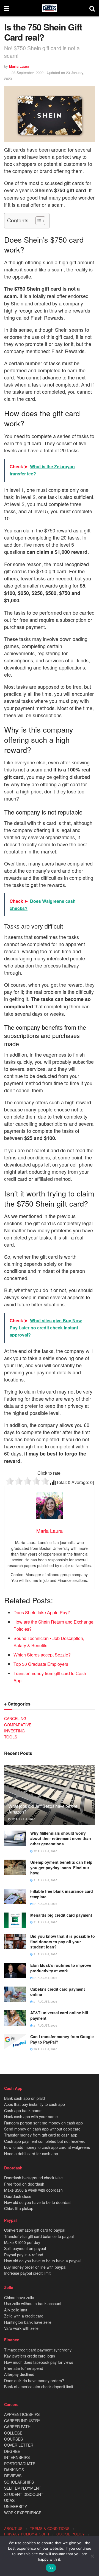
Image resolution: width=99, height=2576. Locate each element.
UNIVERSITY (16, 2506)
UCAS (9, 2500)
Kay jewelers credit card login (30, 2356)
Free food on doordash (24, 2184)
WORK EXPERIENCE (23, 2513)
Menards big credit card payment (61, 1915)
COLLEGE (13, 2433)
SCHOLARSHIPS (19, 2482)
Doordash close (18, 2196)
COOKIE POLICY (71, 2534)
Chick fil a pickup (19, 2208)
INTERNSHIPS (17, 2457)
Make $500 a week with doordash (33, 2190)
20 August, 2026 (45, 2049)
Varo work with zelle (21, 2328)
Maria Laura (19, 66)
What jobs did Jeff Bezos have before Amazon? (43, 1809)
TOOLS (11, 1737)
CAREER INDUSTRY (22, 2421)
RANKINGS (14, 2470)
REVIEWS (13, 2476)
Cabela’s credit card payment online (58, 1992)
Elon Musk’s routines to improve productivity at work (61, 1968)
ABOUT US (13, 2528)
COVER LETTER (19, 2445)
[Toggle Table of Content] (38, 221)
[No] (92, 2556)
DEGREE (12, 2451)
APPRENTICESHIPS (22, 2414)
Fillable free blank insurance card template (62, 1894)
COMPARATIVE (18, 1725)
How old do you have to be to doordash (38, 2202)
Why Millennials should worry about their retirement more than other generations (61, 1838)
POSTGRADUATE (20, 2464)
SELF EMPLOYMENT (23, 2488)
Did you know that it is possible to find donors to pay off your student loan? (63, 1941)
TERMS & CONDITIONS (50, 2528)
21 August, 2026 (45, 1880)
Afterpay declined (19, 2374)
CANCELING (15, 1718)
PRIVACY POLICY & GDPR (27, 2534)
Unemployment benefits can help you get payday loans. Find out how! (61, 1867)
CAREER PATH (17, 2427)
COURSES (13, 2439)
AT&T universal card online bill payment (59, 2015)
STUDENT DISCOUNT (24, 2494)
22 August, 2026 (23, 1819)
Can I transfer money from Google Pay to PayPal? (62, 2039)
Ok (51, 2568)
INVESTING (14, 1731)
